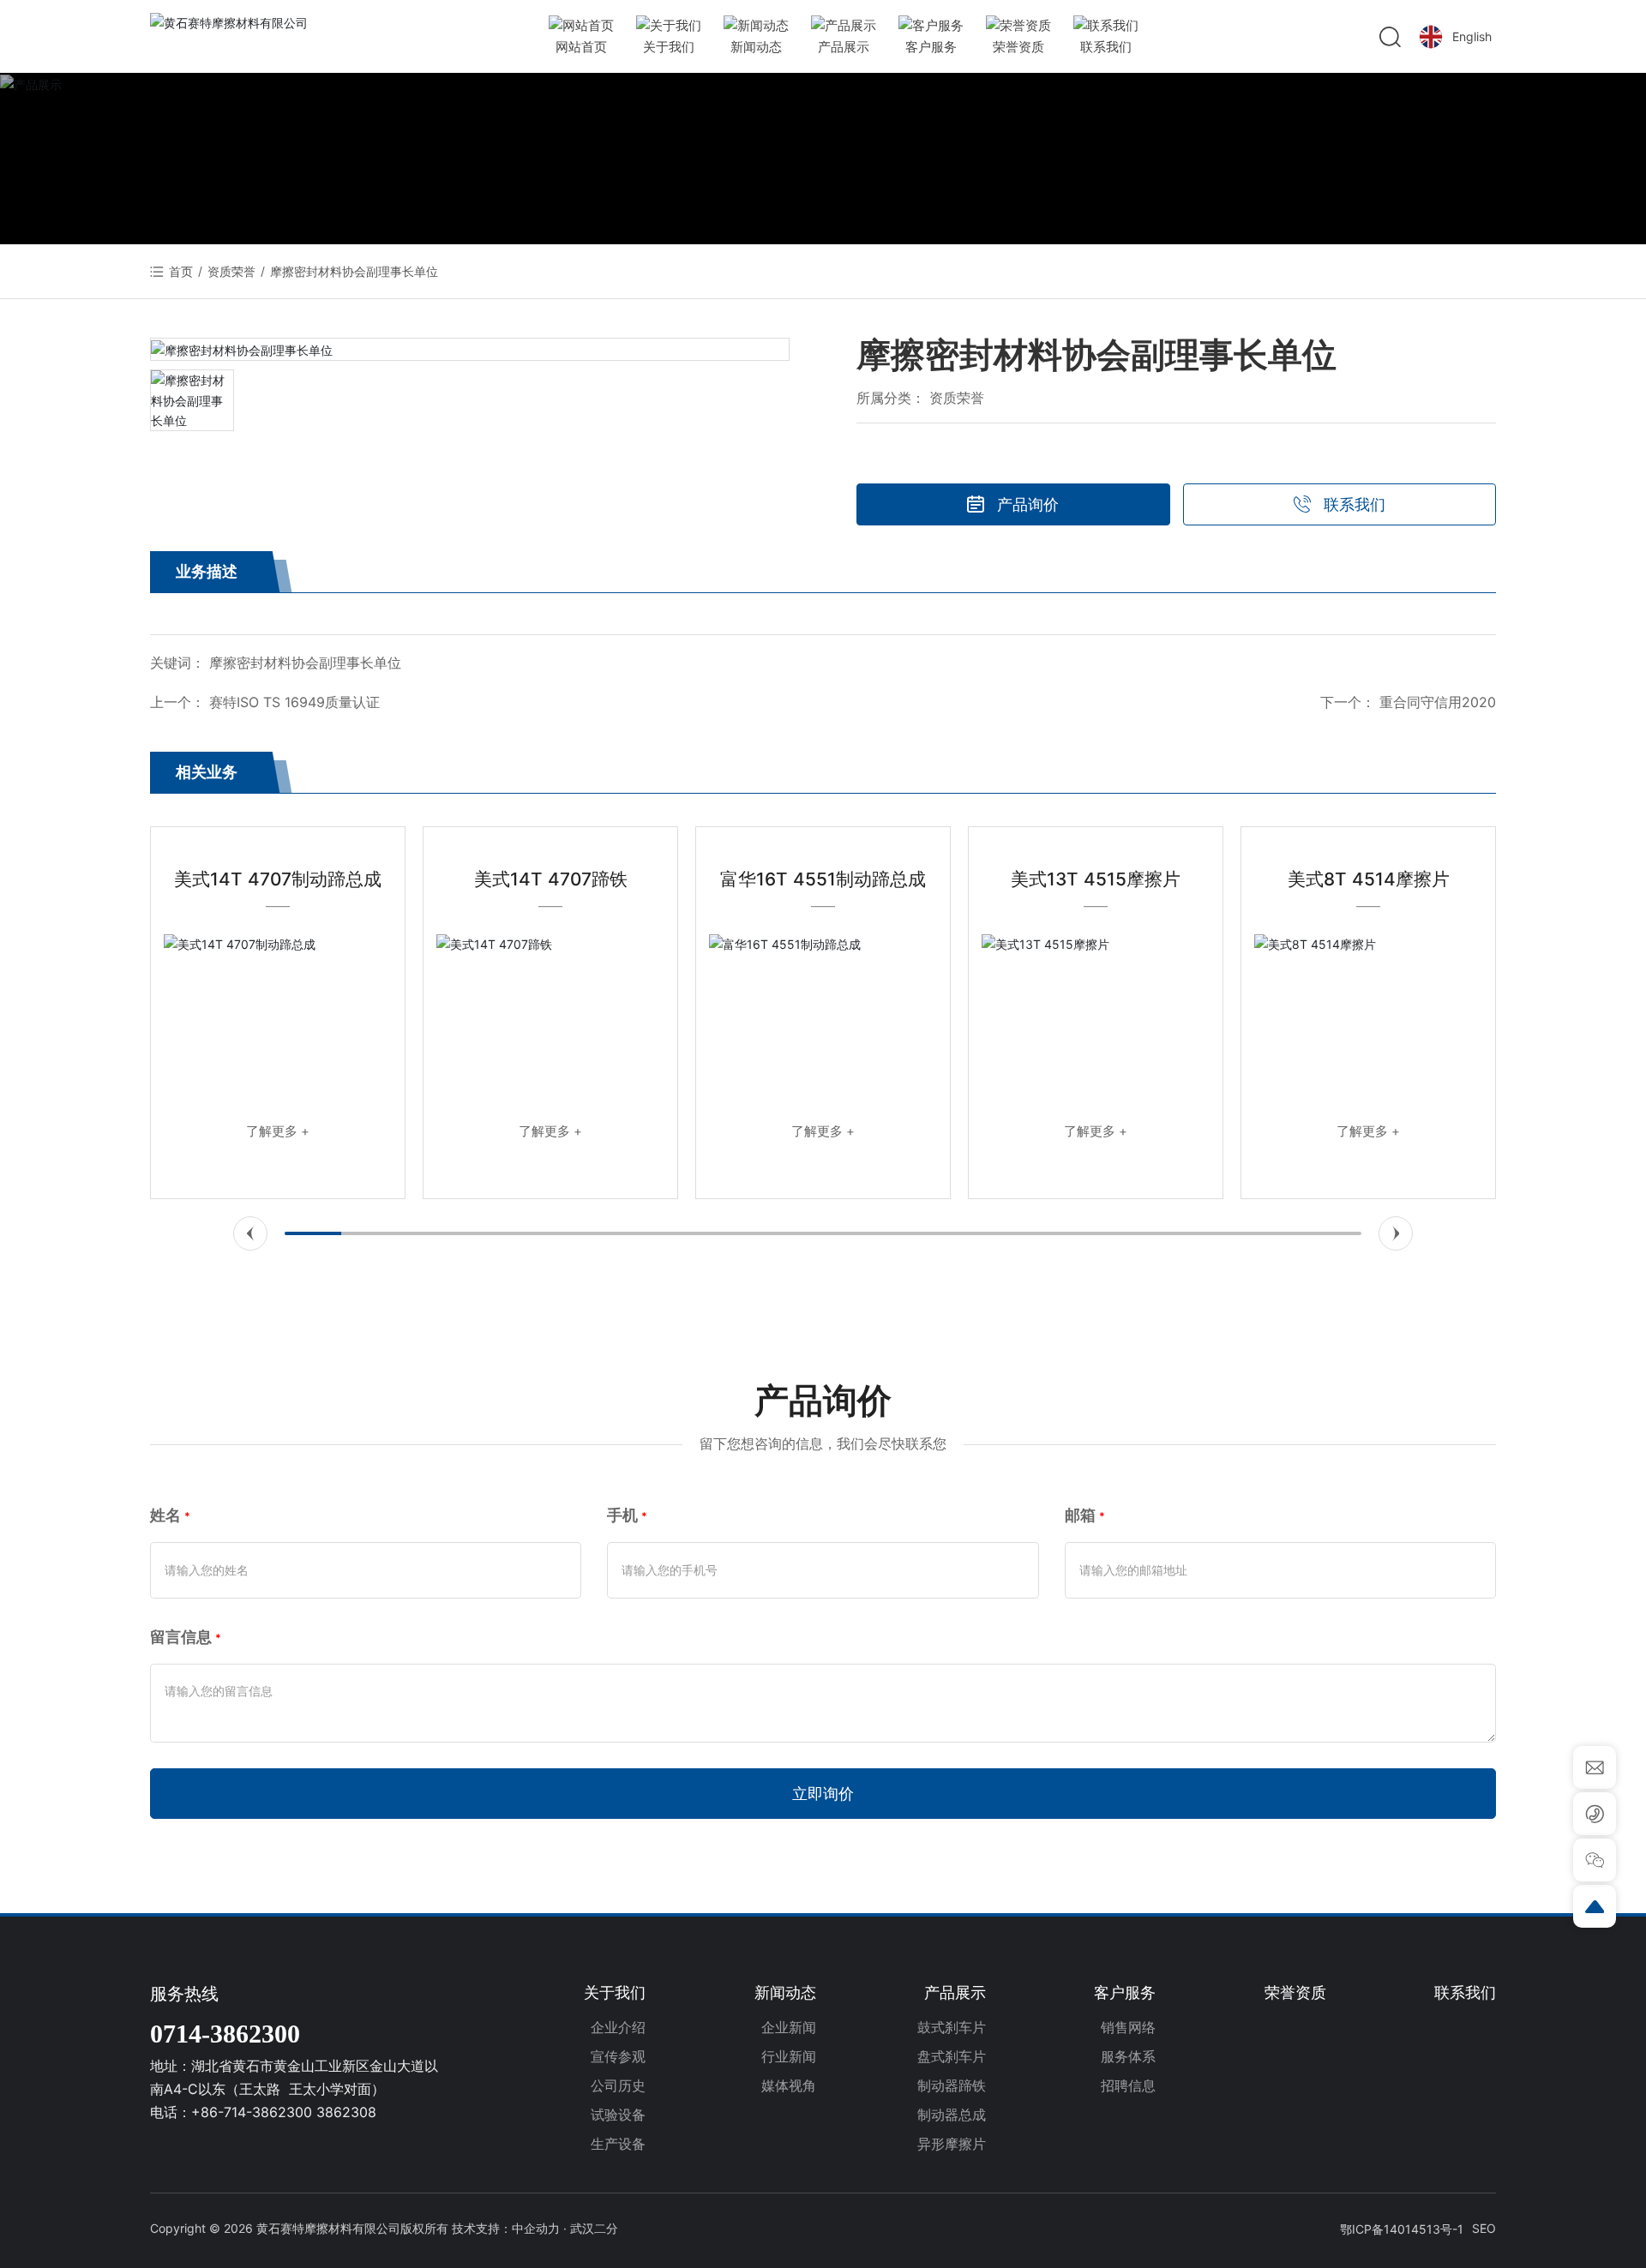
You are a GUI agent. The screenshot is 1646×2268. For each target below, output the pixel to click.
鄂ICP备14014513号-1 (1402, 2229)
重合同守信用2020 (1438, 702)
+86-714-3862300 (252, 2112)
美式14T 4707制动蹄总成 (278, 879)
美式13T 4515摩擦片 (1096, 879)
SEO (1484, 2228)
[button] (250, 1233)
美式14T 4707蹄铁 (551, 879)
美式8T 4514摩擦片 (1369, 879)
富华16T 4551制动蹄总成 (823, 879)
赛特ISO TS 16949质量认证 (294, 702)
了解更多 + (278, 1131)
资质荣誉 (231, 271)
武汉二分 (594, 2228)
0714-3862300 (225, 2034)
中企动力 (536, 2228)
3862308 (346, 2112)
